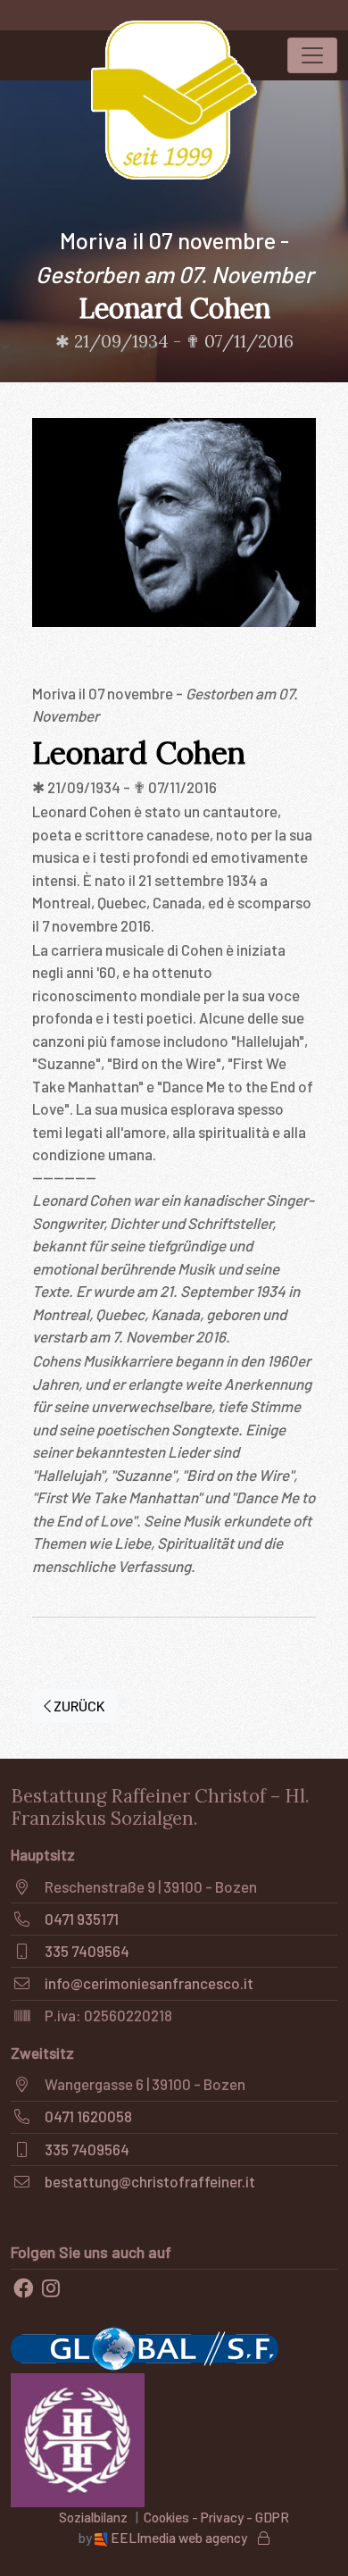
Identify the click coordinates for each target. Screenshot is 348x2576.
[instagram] (51, 2287)
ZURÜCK (78, 1706)
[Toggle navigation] (312, 55)
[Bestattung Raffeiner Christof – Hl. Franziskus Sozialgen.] (174, 100)
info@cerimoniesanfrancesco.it (149, 1983)
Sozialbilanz (93, 2517)
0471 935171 (82, 1919)
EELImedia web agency (179, 2538)
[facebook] (23, 2287)
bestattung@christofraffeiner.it (150, 2181)
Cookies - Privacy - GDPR (216, 2517)
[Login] (264, 2538)
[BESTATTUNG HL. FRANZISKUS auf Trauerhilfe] (78, 2438)
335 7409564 (87, 1951)
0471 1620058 (88, 2116)
